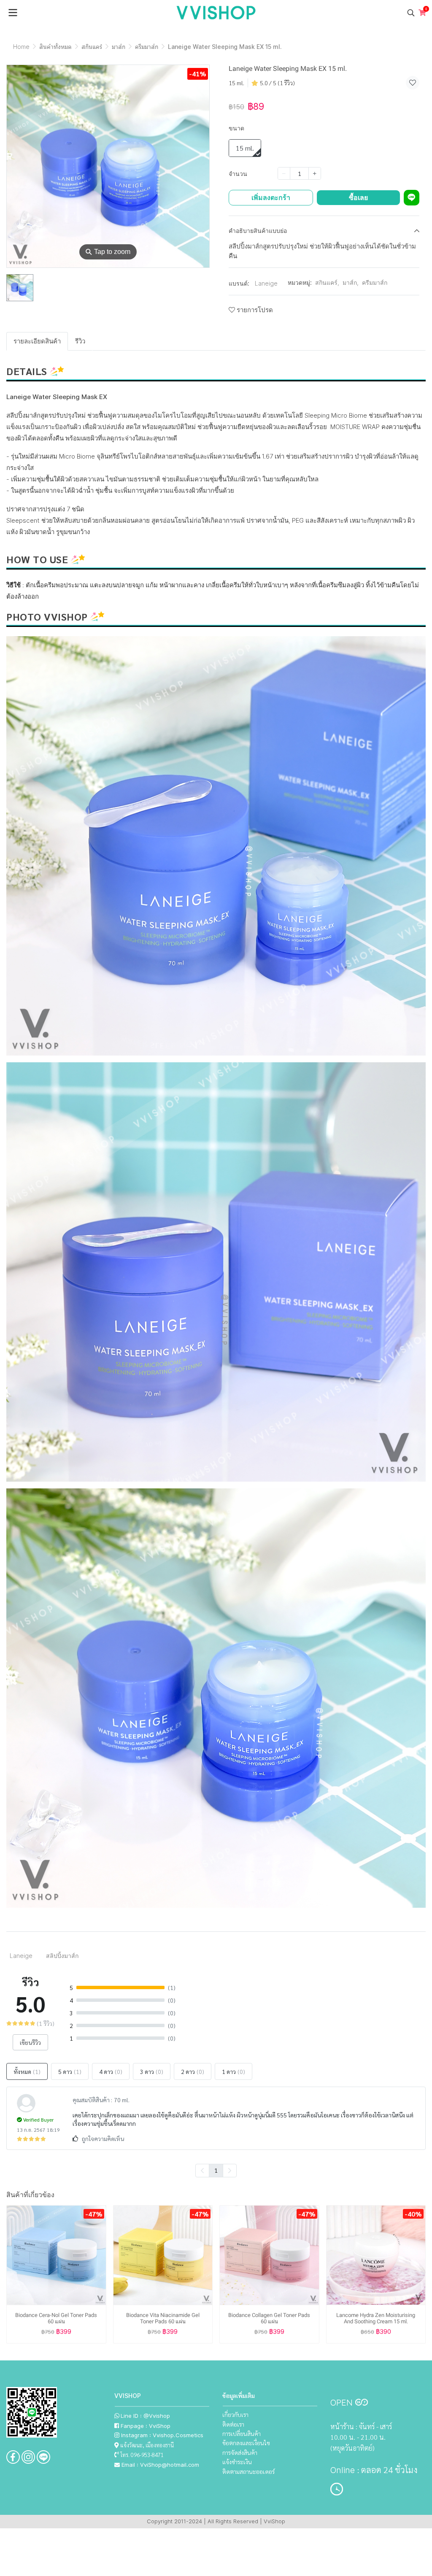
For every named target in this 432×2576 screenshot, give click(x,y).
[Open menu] (13, 13)
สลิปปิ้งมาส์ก (62, 1956)
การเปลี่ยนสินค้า (242, 2433)
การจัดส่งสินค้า (240, 2452)
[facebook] (13, 2457)
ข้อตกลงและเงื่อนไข (246, 2443)
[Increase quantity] (315, 173)
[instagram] (28, 2457)
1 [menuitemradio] (216, 2170)
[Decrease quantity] (284, 173)
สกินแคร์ (92, 47)
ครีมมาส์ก (147, 47)
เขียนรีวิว (30, 2042)
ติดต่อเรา (233, 2424)
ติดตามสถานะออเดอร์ (248, 2471)
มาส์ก (119, 47)
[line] (43, 2457)
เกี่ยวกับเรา (235, 2414)
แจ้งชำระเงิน (237, 2462)
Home (21, 47)
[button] (411, 13)
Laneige (266, 283)
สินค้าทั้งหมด (55, 47)
